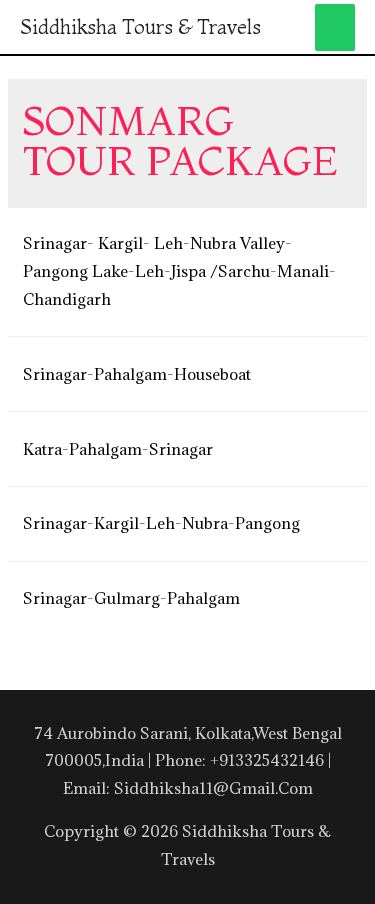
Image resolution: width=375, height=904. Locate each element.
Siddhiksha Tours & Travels (140, 26)
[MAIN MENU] (335, 27)
